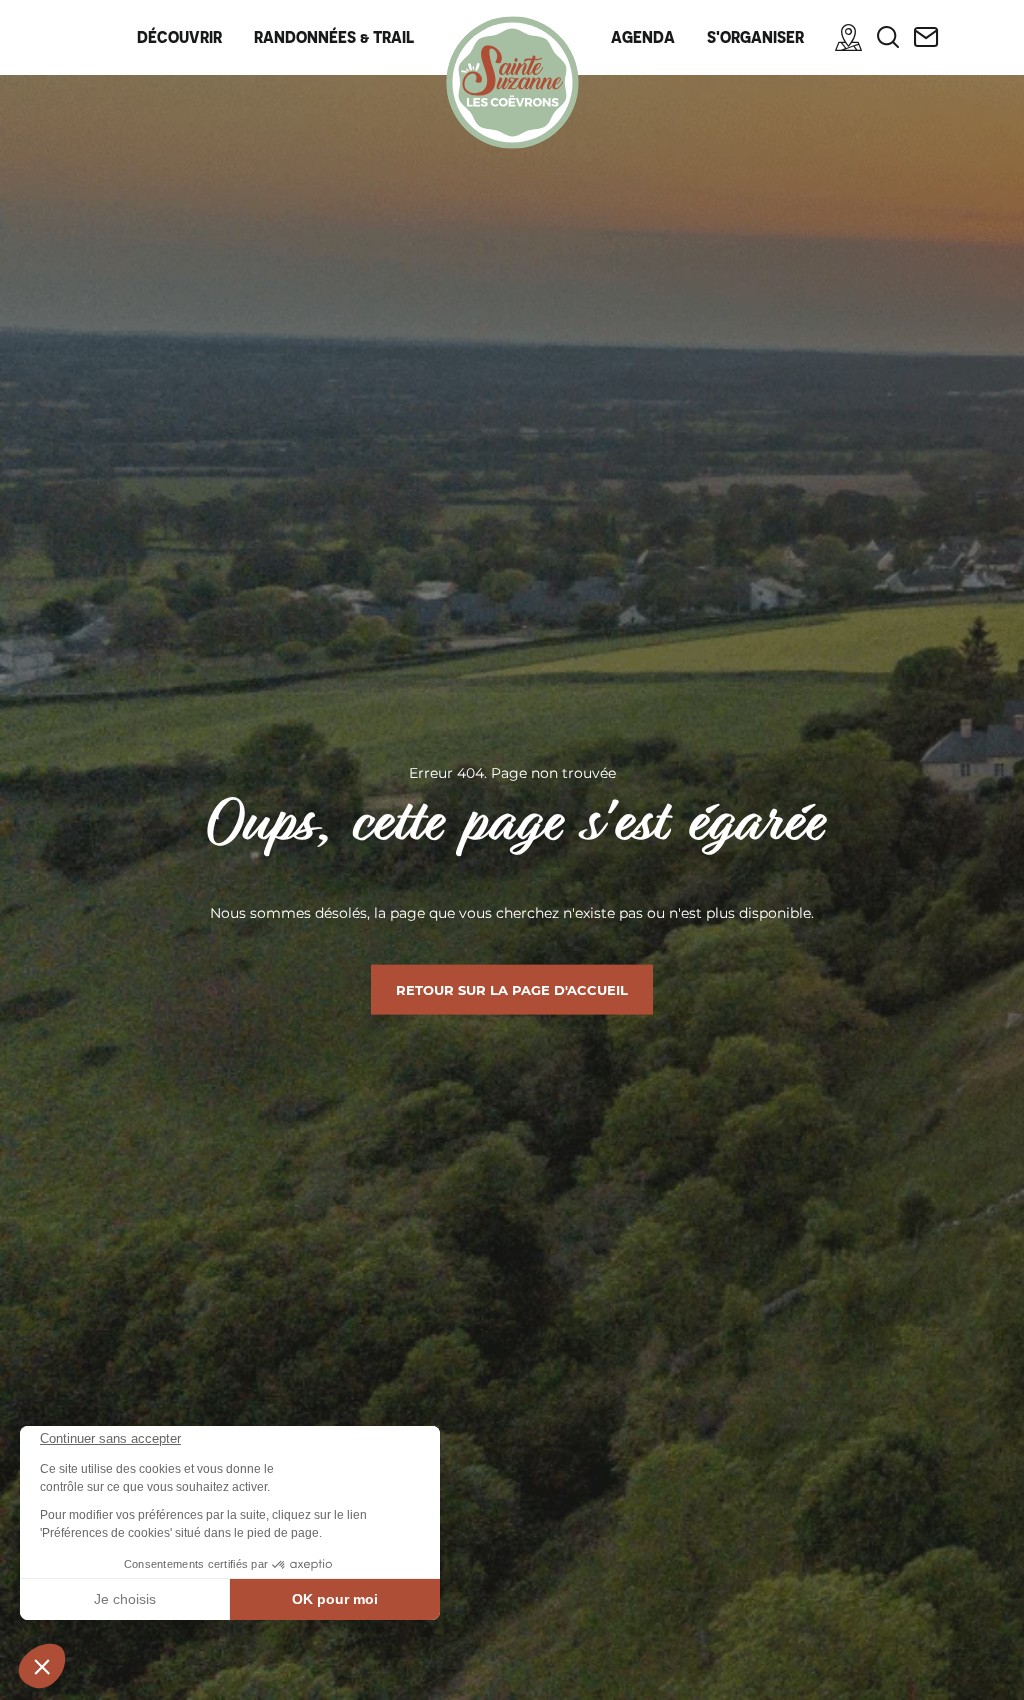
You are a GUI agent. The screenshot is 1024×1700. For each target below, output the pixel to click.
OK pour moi (335, 1599)
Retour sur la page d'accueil (512, 990)
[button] (42, 1666)
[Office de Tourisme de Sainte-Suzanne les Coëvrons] (512, 82)
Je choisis (125, 1599)
